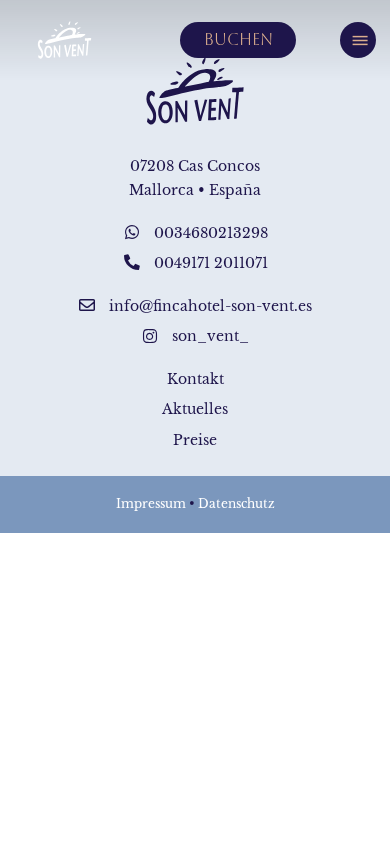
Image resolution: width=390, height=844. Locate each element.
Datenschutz (236, 504)
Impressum (151, 504)
